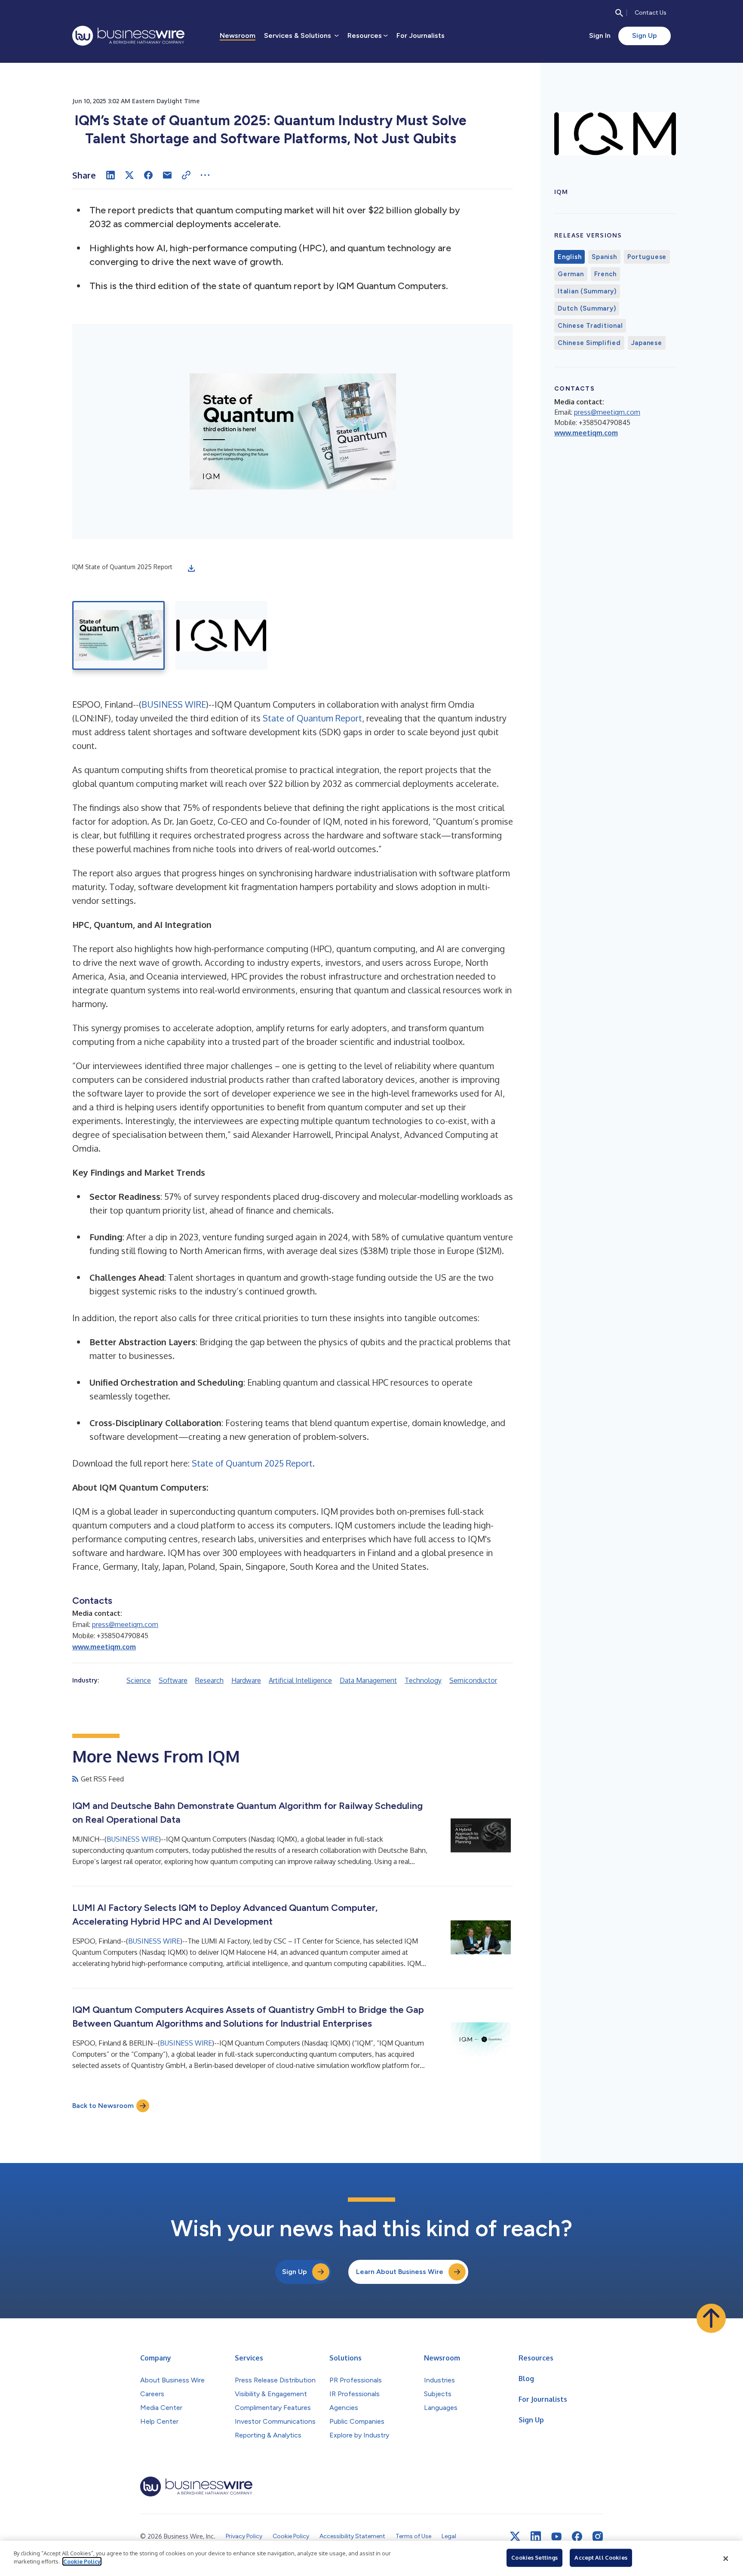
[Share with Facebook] (148, 175)
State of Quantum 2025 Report (252, 1463)
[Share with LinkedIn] (111, 175)
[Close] (726, 2558)
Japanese (647, 343)
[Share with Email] (167, 175)
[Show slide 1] (118, 635)
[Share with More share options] (205, 175)
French (606, 274)
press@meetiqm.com (125, 1624)
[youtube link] (556, 2537)
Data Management (368, 1680)
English (570, 257)
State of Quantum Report (312, 718)
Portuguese (647, 257)
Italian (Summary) (587, 291)
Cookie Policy (82, 2561)
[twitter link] (515, 2536)
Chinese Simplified (589, 343)
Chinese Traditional (590, 326)
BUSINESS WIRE (174, 704)
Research (209, 1680)
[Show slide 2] (221, 635)
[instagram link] (598, 2536)
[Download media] (191, 568)
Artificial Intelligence (300, 1680)
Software (173, 1680)
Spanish (604, 257)
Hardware (246, 1680)
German (571, 274)
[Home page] (128, 36)
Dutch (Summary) (587, 308)
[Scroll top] (711, 2318)
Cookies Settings (534, 2558)
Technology (423, 1680)
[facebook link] (577, 2536)
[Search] (619, 13)
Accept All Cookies (601, 2558)
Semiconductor (473, 1680)
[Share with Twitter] (129, 175)
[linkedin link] (536, 2536)
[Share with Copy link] (186, 175)
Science (139, 1680)
